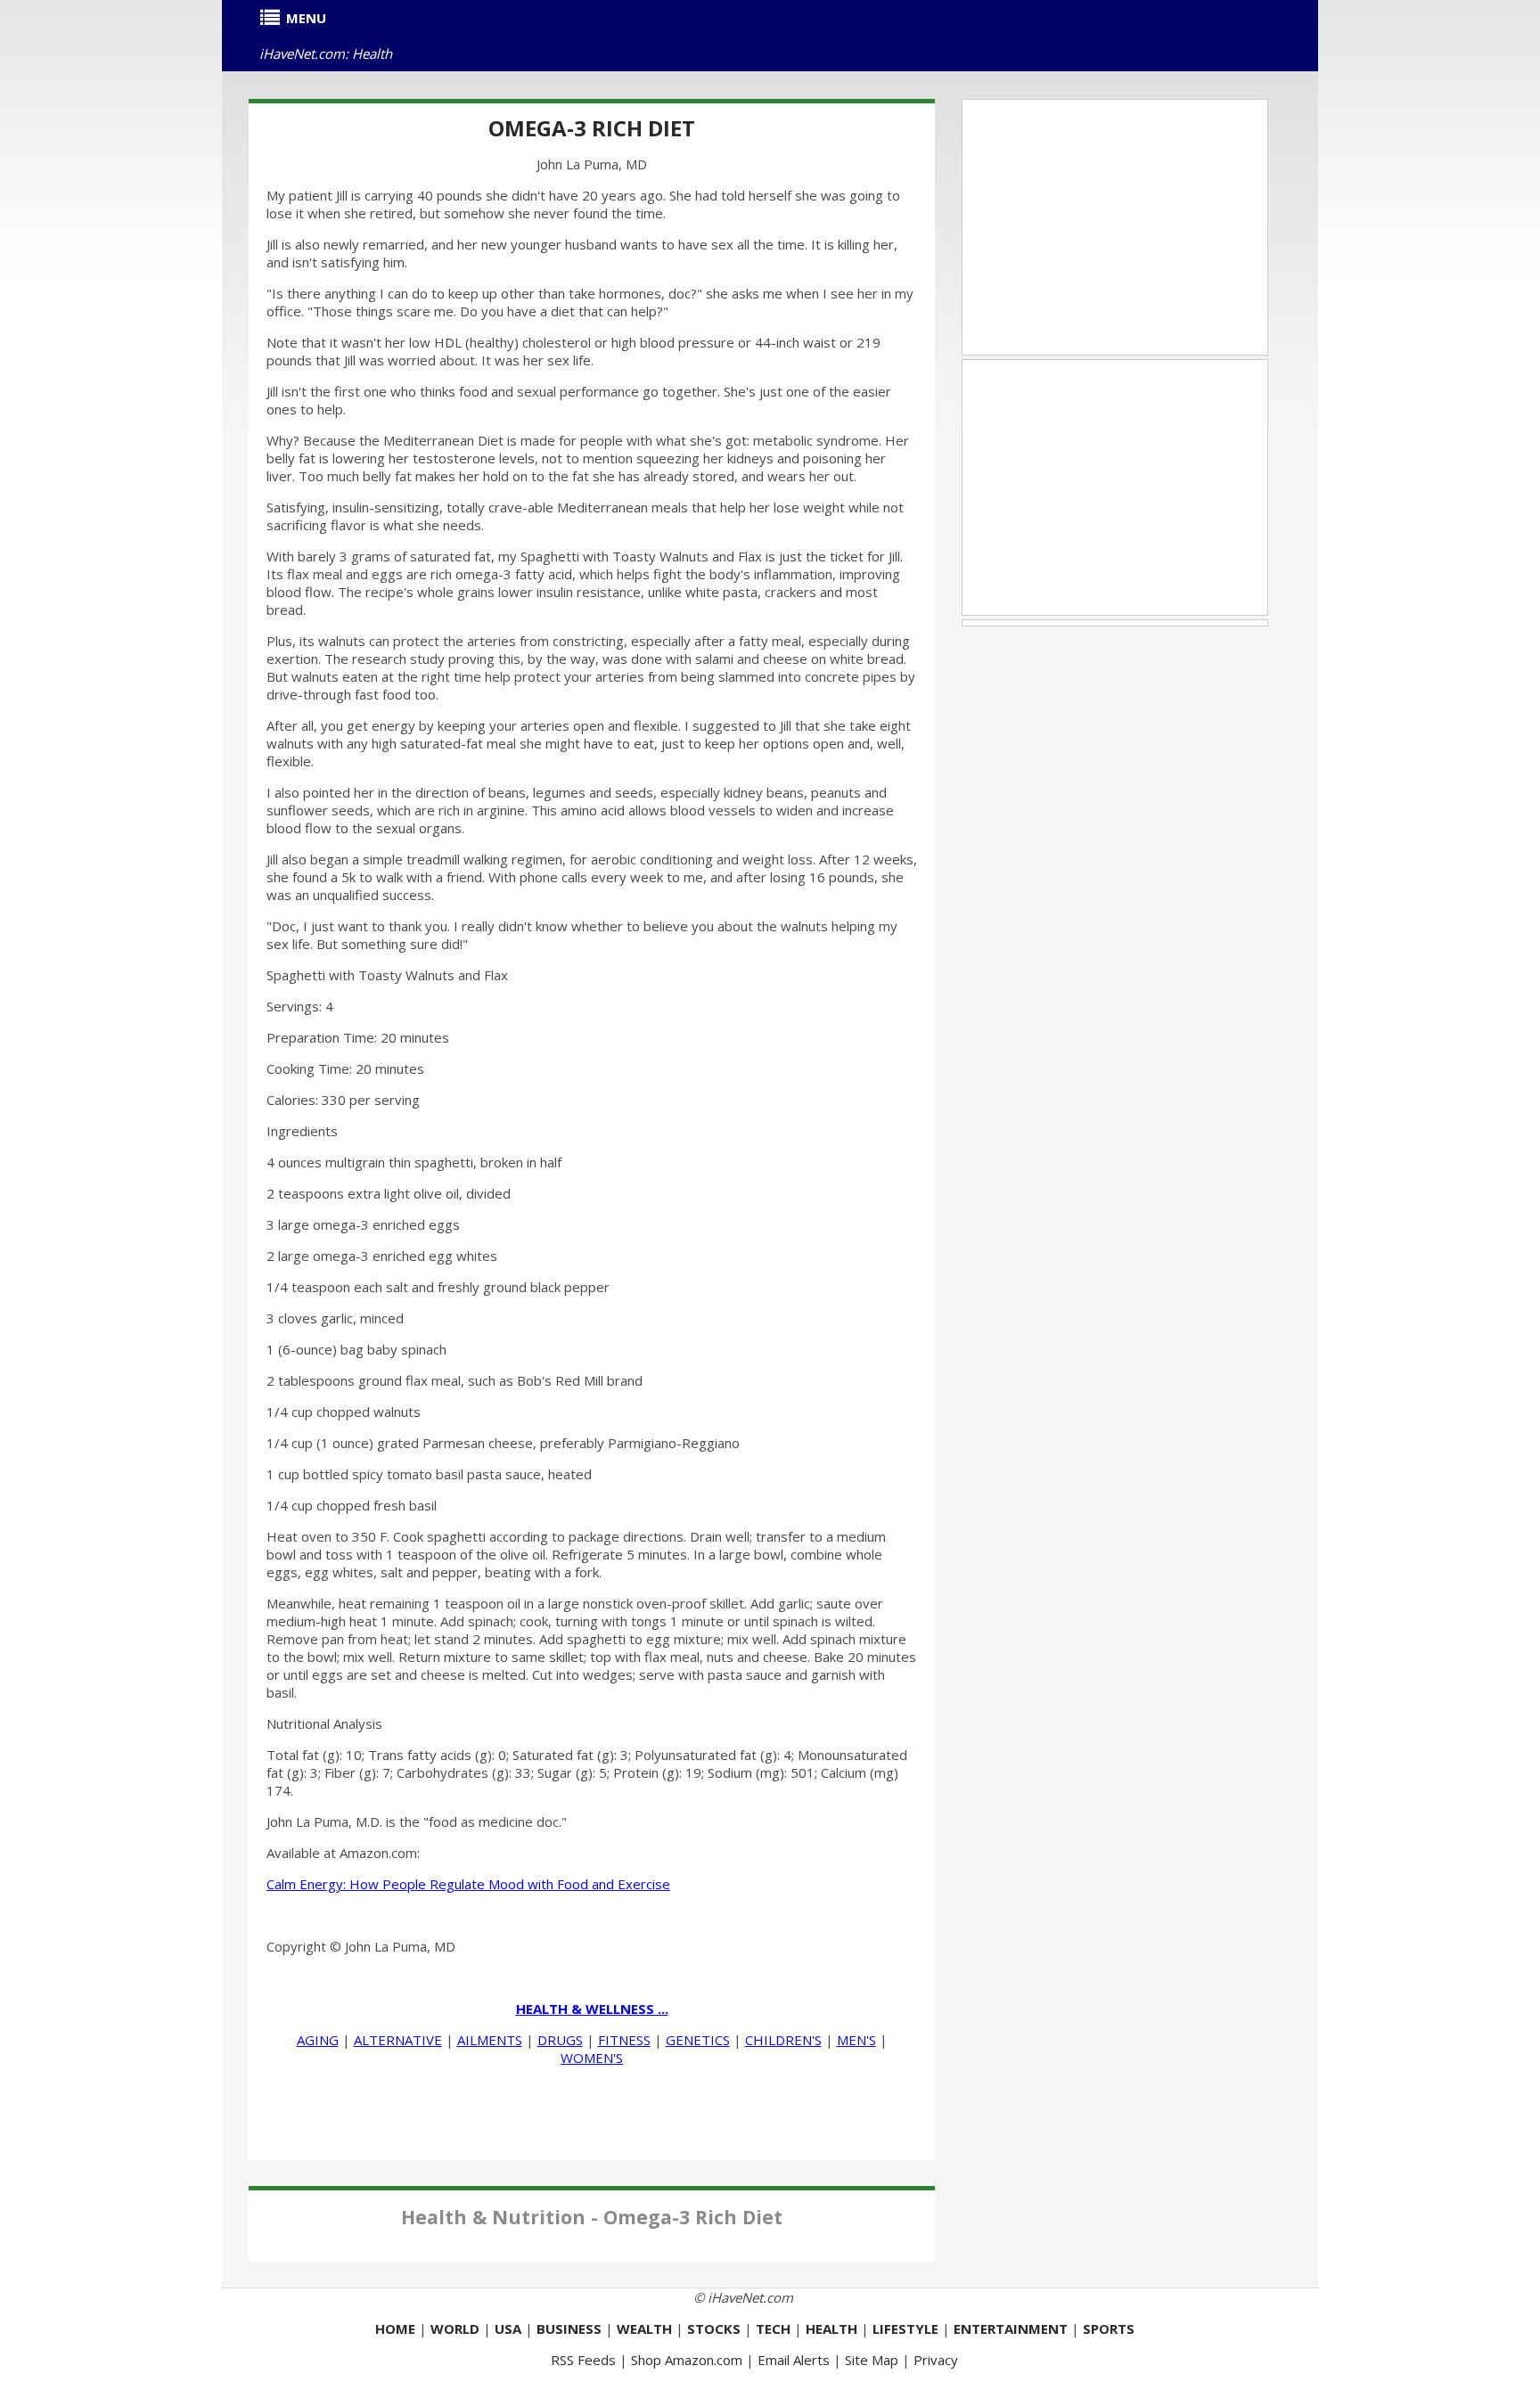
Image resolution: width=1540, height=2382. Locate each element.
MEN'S (856, 2040)
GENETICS (698, 2040)
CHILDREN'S (783, 2040)
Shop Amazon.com (687, 2360)
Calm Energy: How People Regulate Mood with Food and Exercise (468, 1884)
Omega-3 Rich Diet (592, 128)
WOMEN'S (592, 2058)
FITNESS (624, 2040)
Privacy (936, 2360)
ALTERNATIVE (398, 2040)
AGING (318, 2040)
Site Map (872, 2360)
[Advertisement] (1115, 227)
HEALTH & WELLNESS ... (592, 2009)
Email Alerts (794, 2360)
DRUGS (560, 2040)
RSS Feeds (583, 2360)
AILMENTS (490, 2040)
